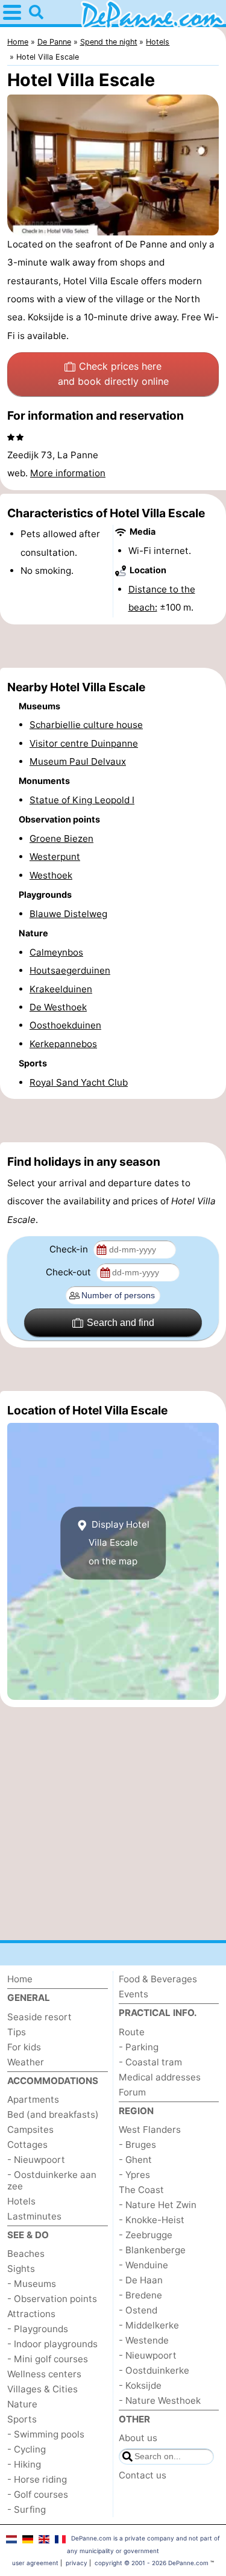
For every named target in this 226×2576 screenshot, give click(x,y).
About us (138, 2438)
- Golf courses (38, 2494)
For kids (24, 2047)
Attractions (31, 2314)
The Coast (141, 2190)
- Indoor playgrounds (52, 2344)
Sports (22, 2419)
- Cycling (27, 2449)
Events (133, 1994)
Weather (26, 2062)
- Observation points (52, 2299)
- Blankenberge (152, 2250)
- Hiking (24, 2464)
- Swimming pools (46, 2434)
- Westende (144, 2340)
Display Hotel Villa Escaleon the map (119, 1543)
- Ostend (138, 2310)
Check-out (70, 1272)
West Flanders (150, 2130)
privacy (77, 2563)
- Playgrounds (38, 2329)
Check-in (70, 1249)
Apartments (33, 2099)
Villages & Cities (42, 2389)
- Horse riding (37, 2479)
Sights (21, 2269)
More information (68, 473)
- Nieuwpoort (36, 2160)
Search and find (121, 1323)
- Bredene (140, 2295)
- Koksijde (140, 2385)
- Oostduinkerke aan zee (52, 2180)
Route (132, 2032)
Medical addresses (160, 2077)
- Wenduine (143, 2265)
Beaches (26, 2254)
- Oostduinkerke (154, 2370)
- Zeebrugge (146, 2235)
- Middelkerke (149, 2325)
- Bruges (137, 2145)
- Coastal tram (150, 2062)
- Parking (139, 2047)
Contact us (143, 2475)
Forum (132, 2092)
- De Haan (141, 2280)
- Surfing (27, 2509)
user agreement (35, 2563)
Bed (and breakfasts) (53, 2114)
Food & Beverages (158, 1979)
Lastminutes (34, 2216)
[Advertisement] (113, 646)
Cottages (27, 2145)
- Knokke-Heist (152, 2220)
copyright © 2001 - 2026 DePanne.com (152, 2563)
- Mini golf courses (48, 2359)
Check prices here (113, 374)
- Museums (32, 2284)
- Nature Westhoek (160, 2400)
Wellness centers (44, 2374)
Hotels (21, 2201)
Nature (22, 2404)
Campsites (30, 2130)
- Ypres (134, 2175)
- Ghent (135, 2160)
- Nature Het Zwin (158, 2205)
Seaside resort (39, 2017)
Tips (17, 2032)
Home (20, 1979)
